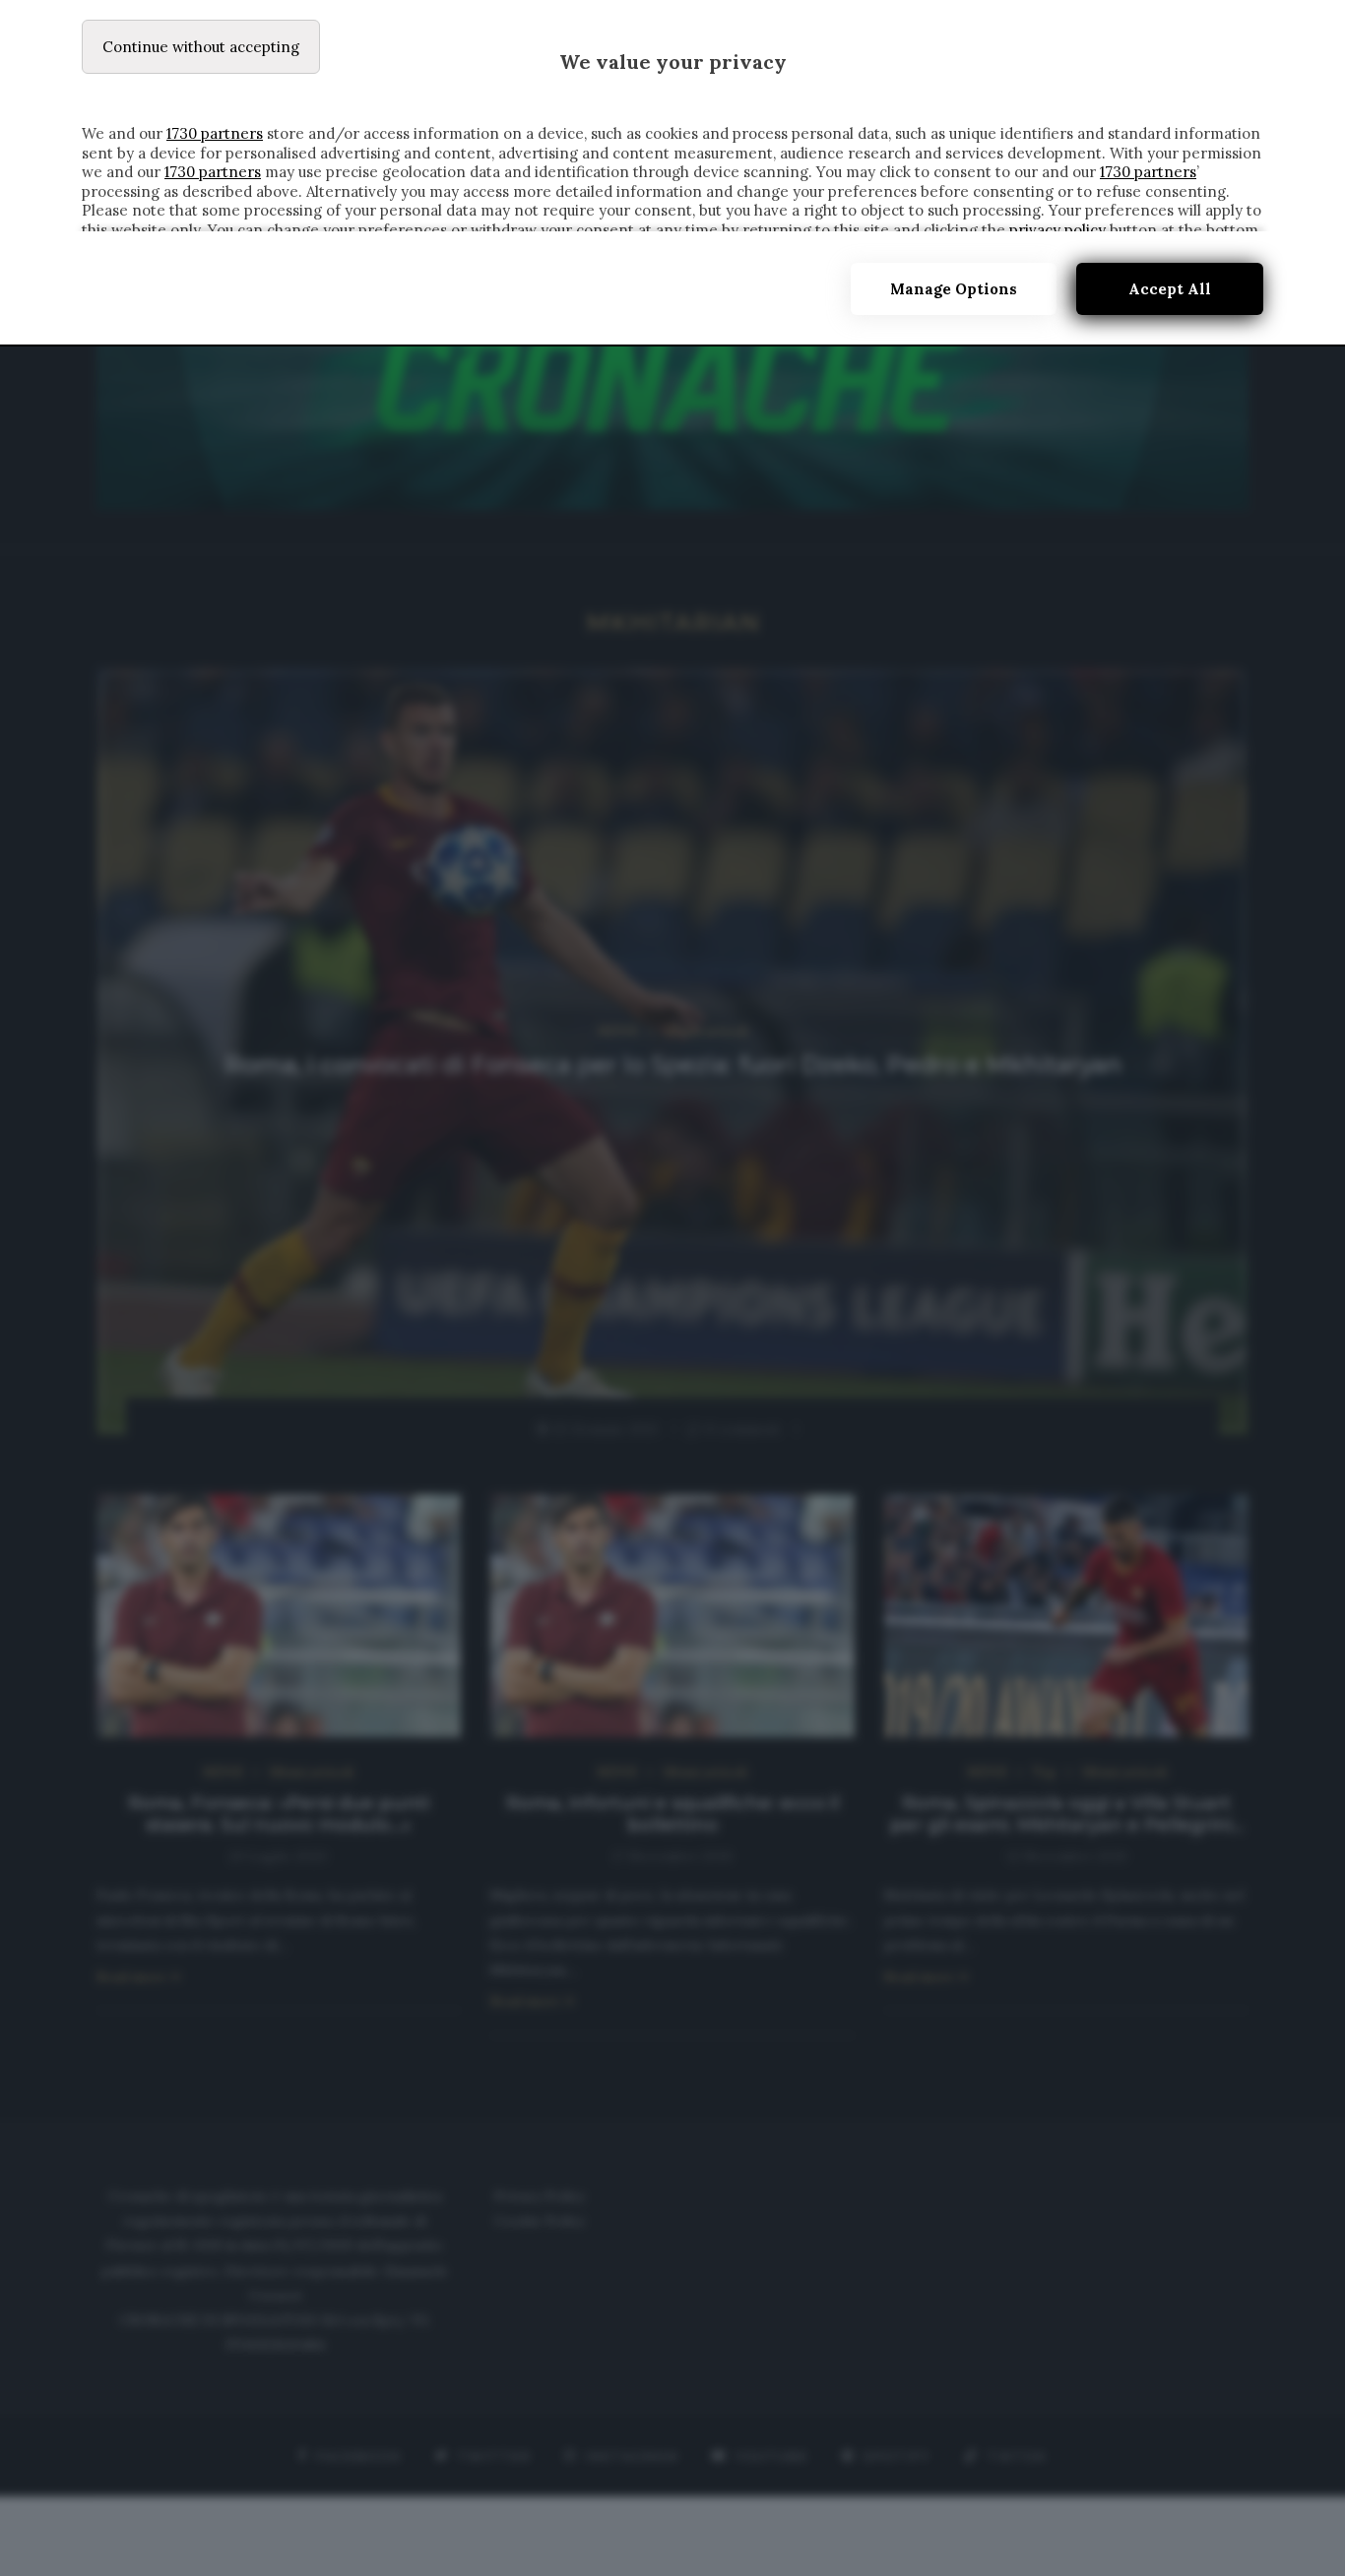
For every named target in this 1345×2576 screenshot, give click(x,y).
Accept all (1170, 289)
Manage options (954, 289)
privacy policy (1057, 230)
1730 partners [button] (215, 133)
